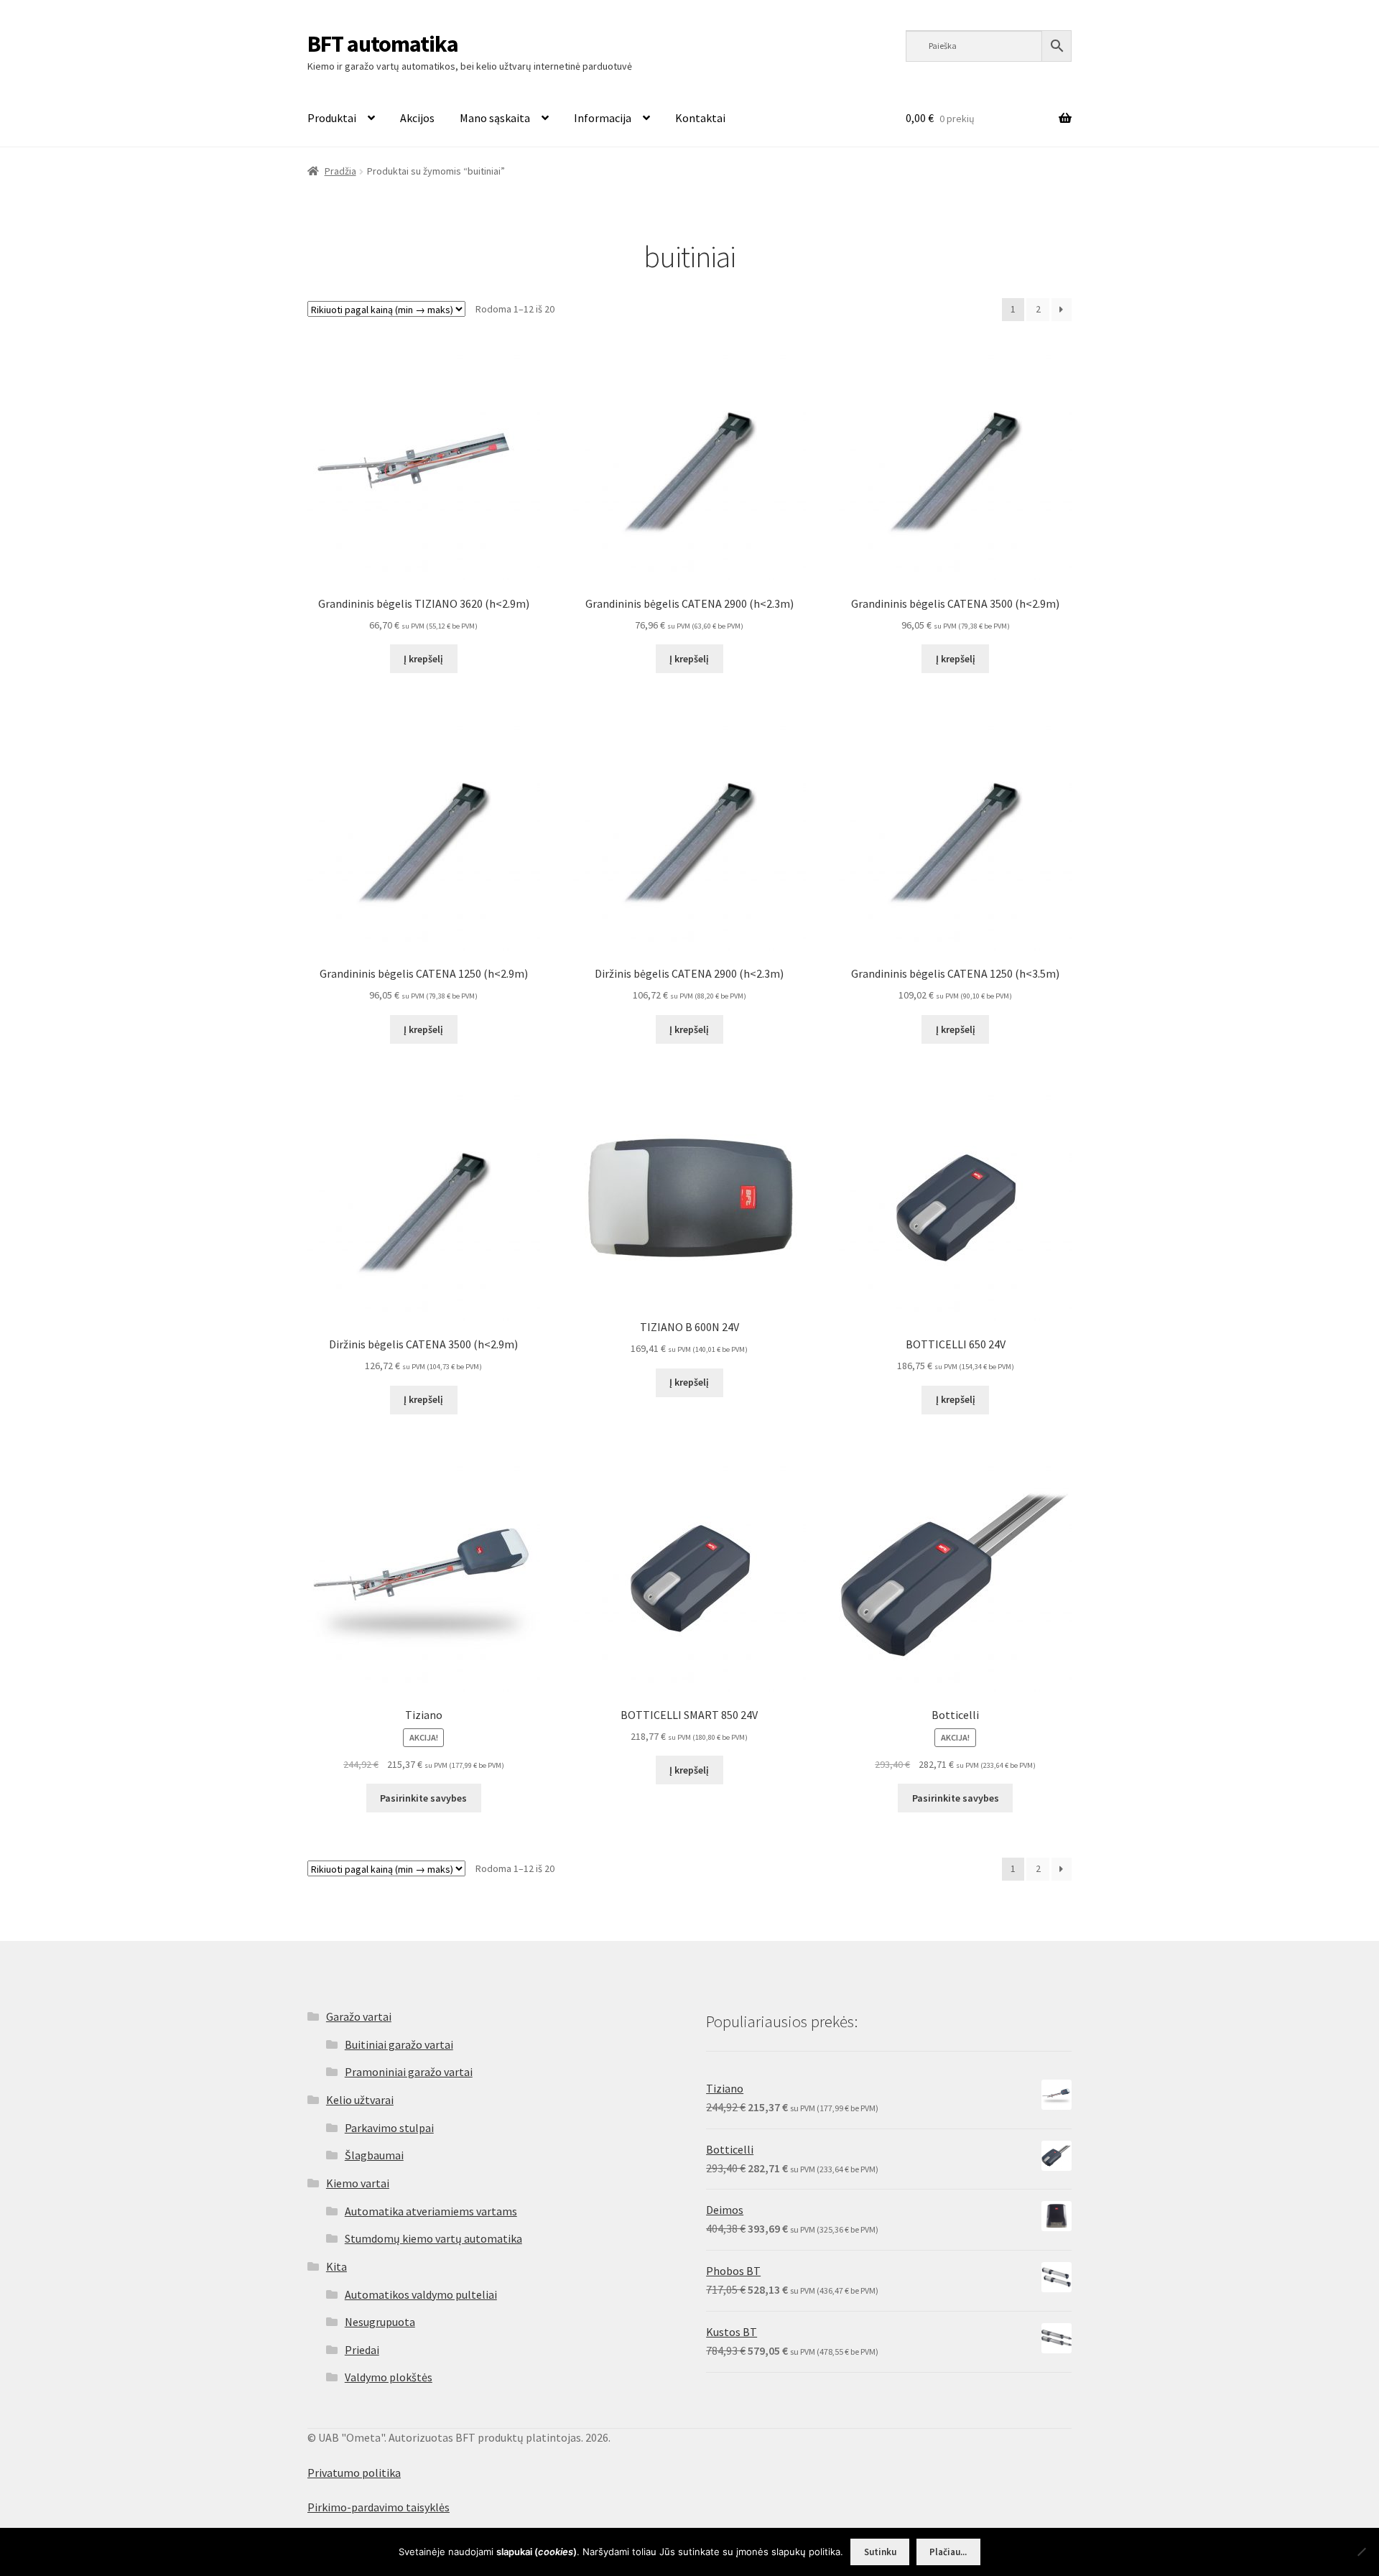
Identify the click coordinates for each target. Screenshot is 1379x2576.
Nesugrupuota (380, 2322)
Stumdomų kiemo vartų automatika (433, 2238)
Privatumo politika (354, 2473)
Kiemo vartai (358, 2183)
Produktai (332, 118)
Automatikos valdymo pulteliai (421, 2294)
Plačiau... (948, 2552)
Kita (336, 2266)
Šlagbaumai (374, 2155)
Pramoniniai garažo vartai (409, 2072)
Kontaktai (700, 118)
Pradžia (340, 171)
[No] (1361, 2552)
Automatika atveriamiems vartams (431, 2211)
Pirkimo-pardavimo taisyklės (379, 2507)
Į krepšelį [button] (423, 659)
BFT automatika (383, 44)
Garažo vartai (359, 2016)
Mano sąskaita (495, 118)
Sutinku (880, 2552)
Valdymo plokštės (389, 2377)
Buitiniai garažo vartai (399, 2044)
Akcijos (417, 118)
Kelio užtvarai (360, 2100)
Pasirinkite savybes (423, 1798)
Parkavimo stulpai (389, 2128)
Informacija (603, 118)
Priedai (362, 2350)
